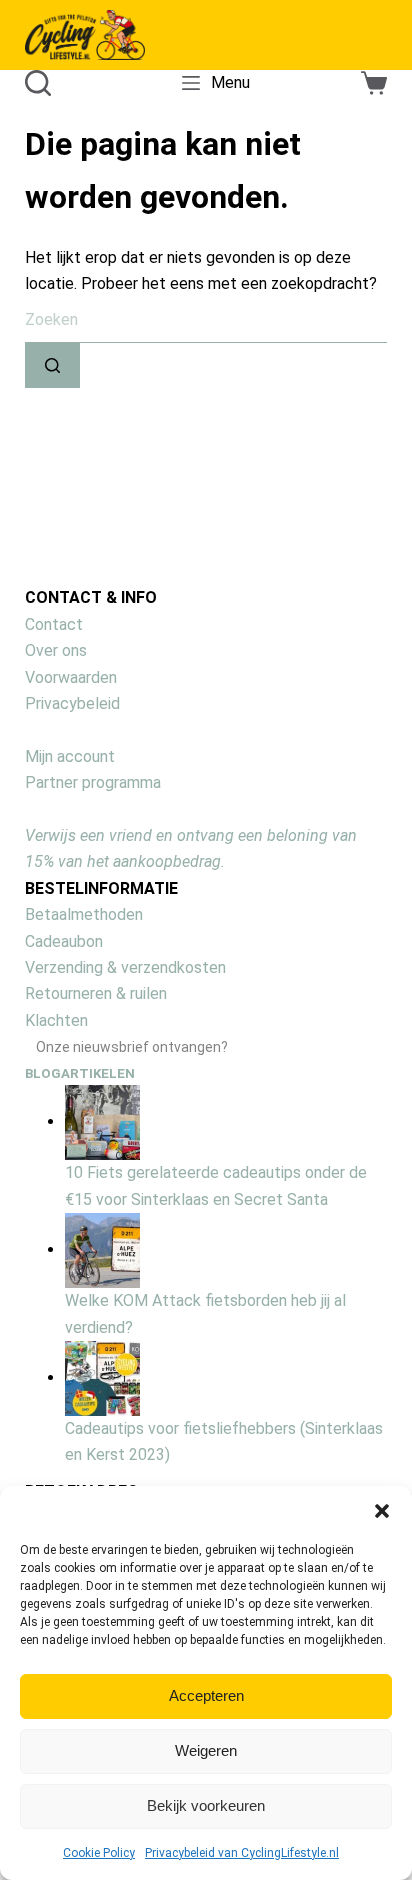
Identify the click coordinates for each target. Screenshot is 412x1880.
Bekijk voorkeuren (206, 1805)
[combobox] (206, 320)
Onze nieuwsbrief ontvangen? (132, 1047)
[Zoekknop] (52, 365)
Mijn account (70, 756)
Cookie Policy (99, 1853)
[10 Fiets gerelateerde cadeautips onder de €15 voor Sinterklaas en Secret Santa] (102, 1121)
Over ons (56, 650)
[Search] (38, 83)
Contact (54, 624)
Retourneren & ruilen (96, 993)
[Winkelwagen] (374, 83)
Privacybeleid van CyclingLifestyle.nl (242, 1853)
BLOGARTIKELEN (80, 1073)
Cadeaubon (64, 941)
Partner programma (93, 782)
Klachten (56, 1020)
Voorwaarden (71, 677)
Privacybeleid (72, 703)
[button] (382, 1511)
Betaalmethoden (84, 914)
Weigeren (206, 1750)
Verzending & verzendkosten (125, 967)
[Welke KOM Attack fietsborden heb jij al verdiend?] (102, 1249)
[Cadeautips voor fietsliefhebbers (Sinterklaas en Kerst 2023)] (102, 1377)
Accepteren (206, 1695)
